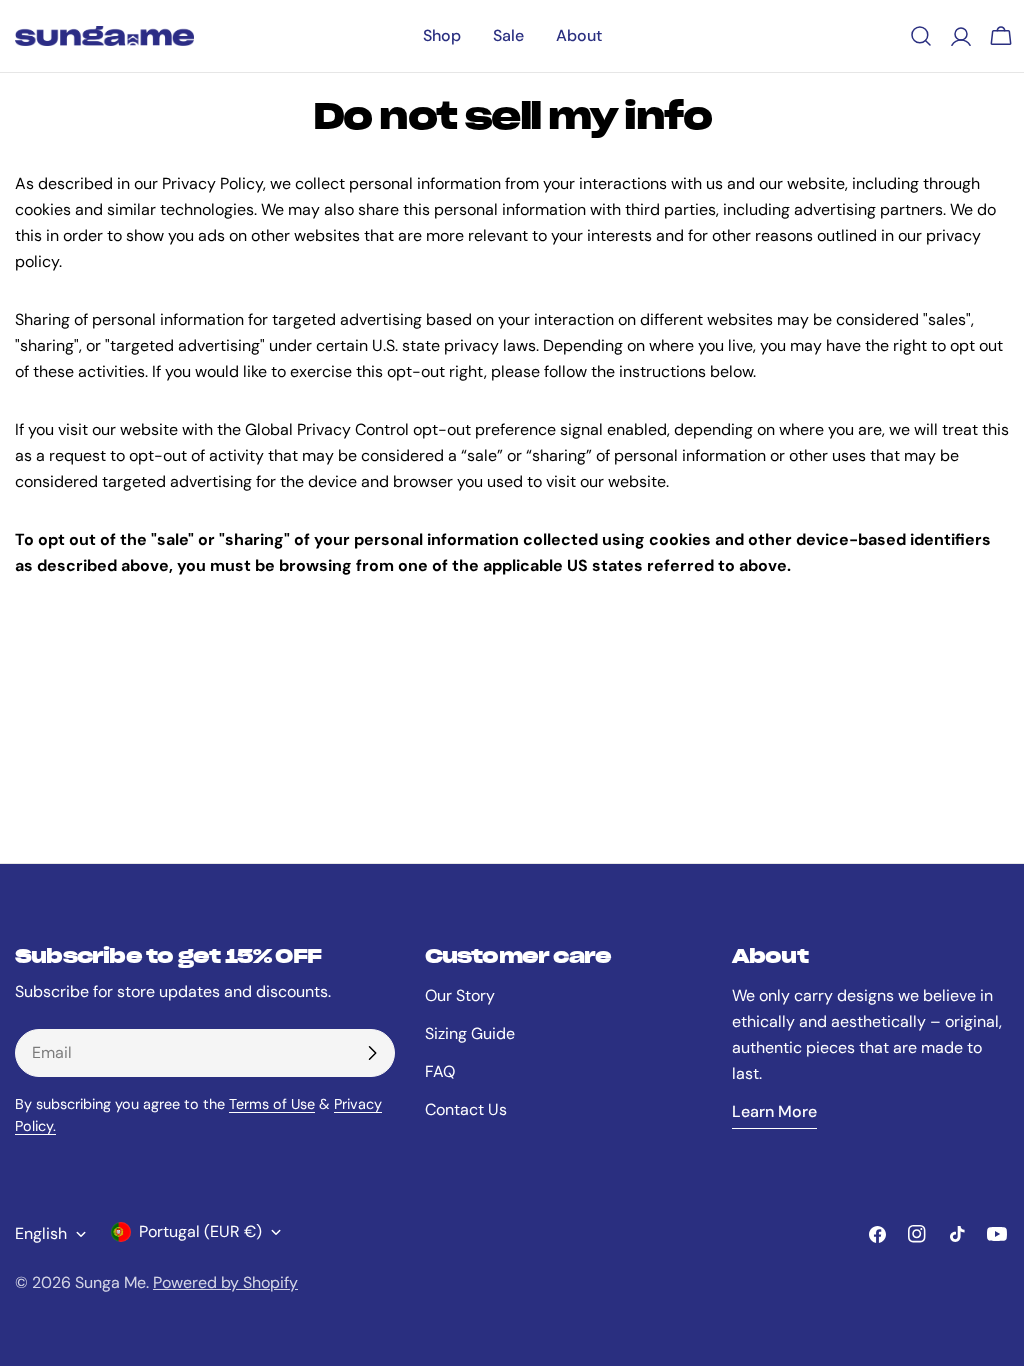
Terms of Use (272, 1104)
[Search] (921, 36)
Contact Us (466, 1109)
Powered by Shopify (225, 1282)
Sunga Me (110, 1282)
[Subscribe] (372, 1053)
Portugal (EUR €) (200, 1231)
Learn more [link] (774, 1111)
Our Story (460, 995)
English (41, 1233)
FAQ (440, 1071)
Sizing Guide (470, 1033)
